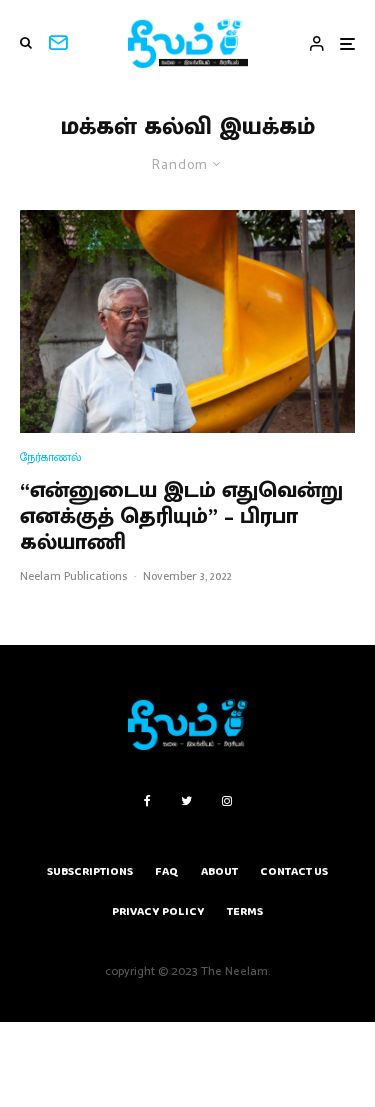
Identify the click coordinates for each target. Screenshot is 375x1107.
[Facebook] (147, 801)
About (219, 871)
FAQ (167, 871)
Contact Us (294, 871)
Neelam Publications (73, 576)
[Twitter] (186, 801)
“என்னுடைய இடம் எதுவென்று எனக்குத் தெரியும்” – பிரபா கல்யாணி (181, 517)
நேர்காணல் (51, 457)
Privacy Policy (158, 911)
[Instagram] (227, 801)
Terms (245, 911)
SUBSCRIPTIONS (90, 871)
